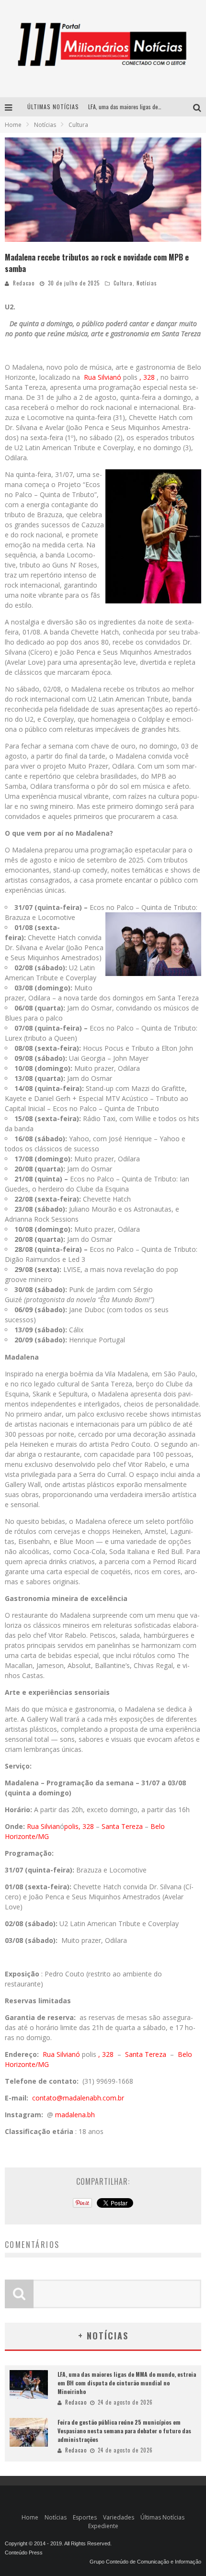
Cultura (123, 283)
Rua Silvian (43, 1826)
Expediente (103, 2526)
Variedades (119, 2517)
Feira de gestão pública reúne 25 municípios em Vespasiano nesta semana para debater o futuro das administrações (124, 2431)
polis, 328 (80, 1826)
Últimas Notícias (162, 2517)
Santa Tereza (123, 1826)
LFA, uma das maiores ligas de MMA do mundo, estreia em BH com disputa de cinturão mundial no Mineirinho (127, 2383)
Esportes (85, 2517)
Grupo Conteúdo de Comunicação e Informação (145, 2562)
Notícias (147, 283)
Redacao (24, 283)
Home (13, 125)
